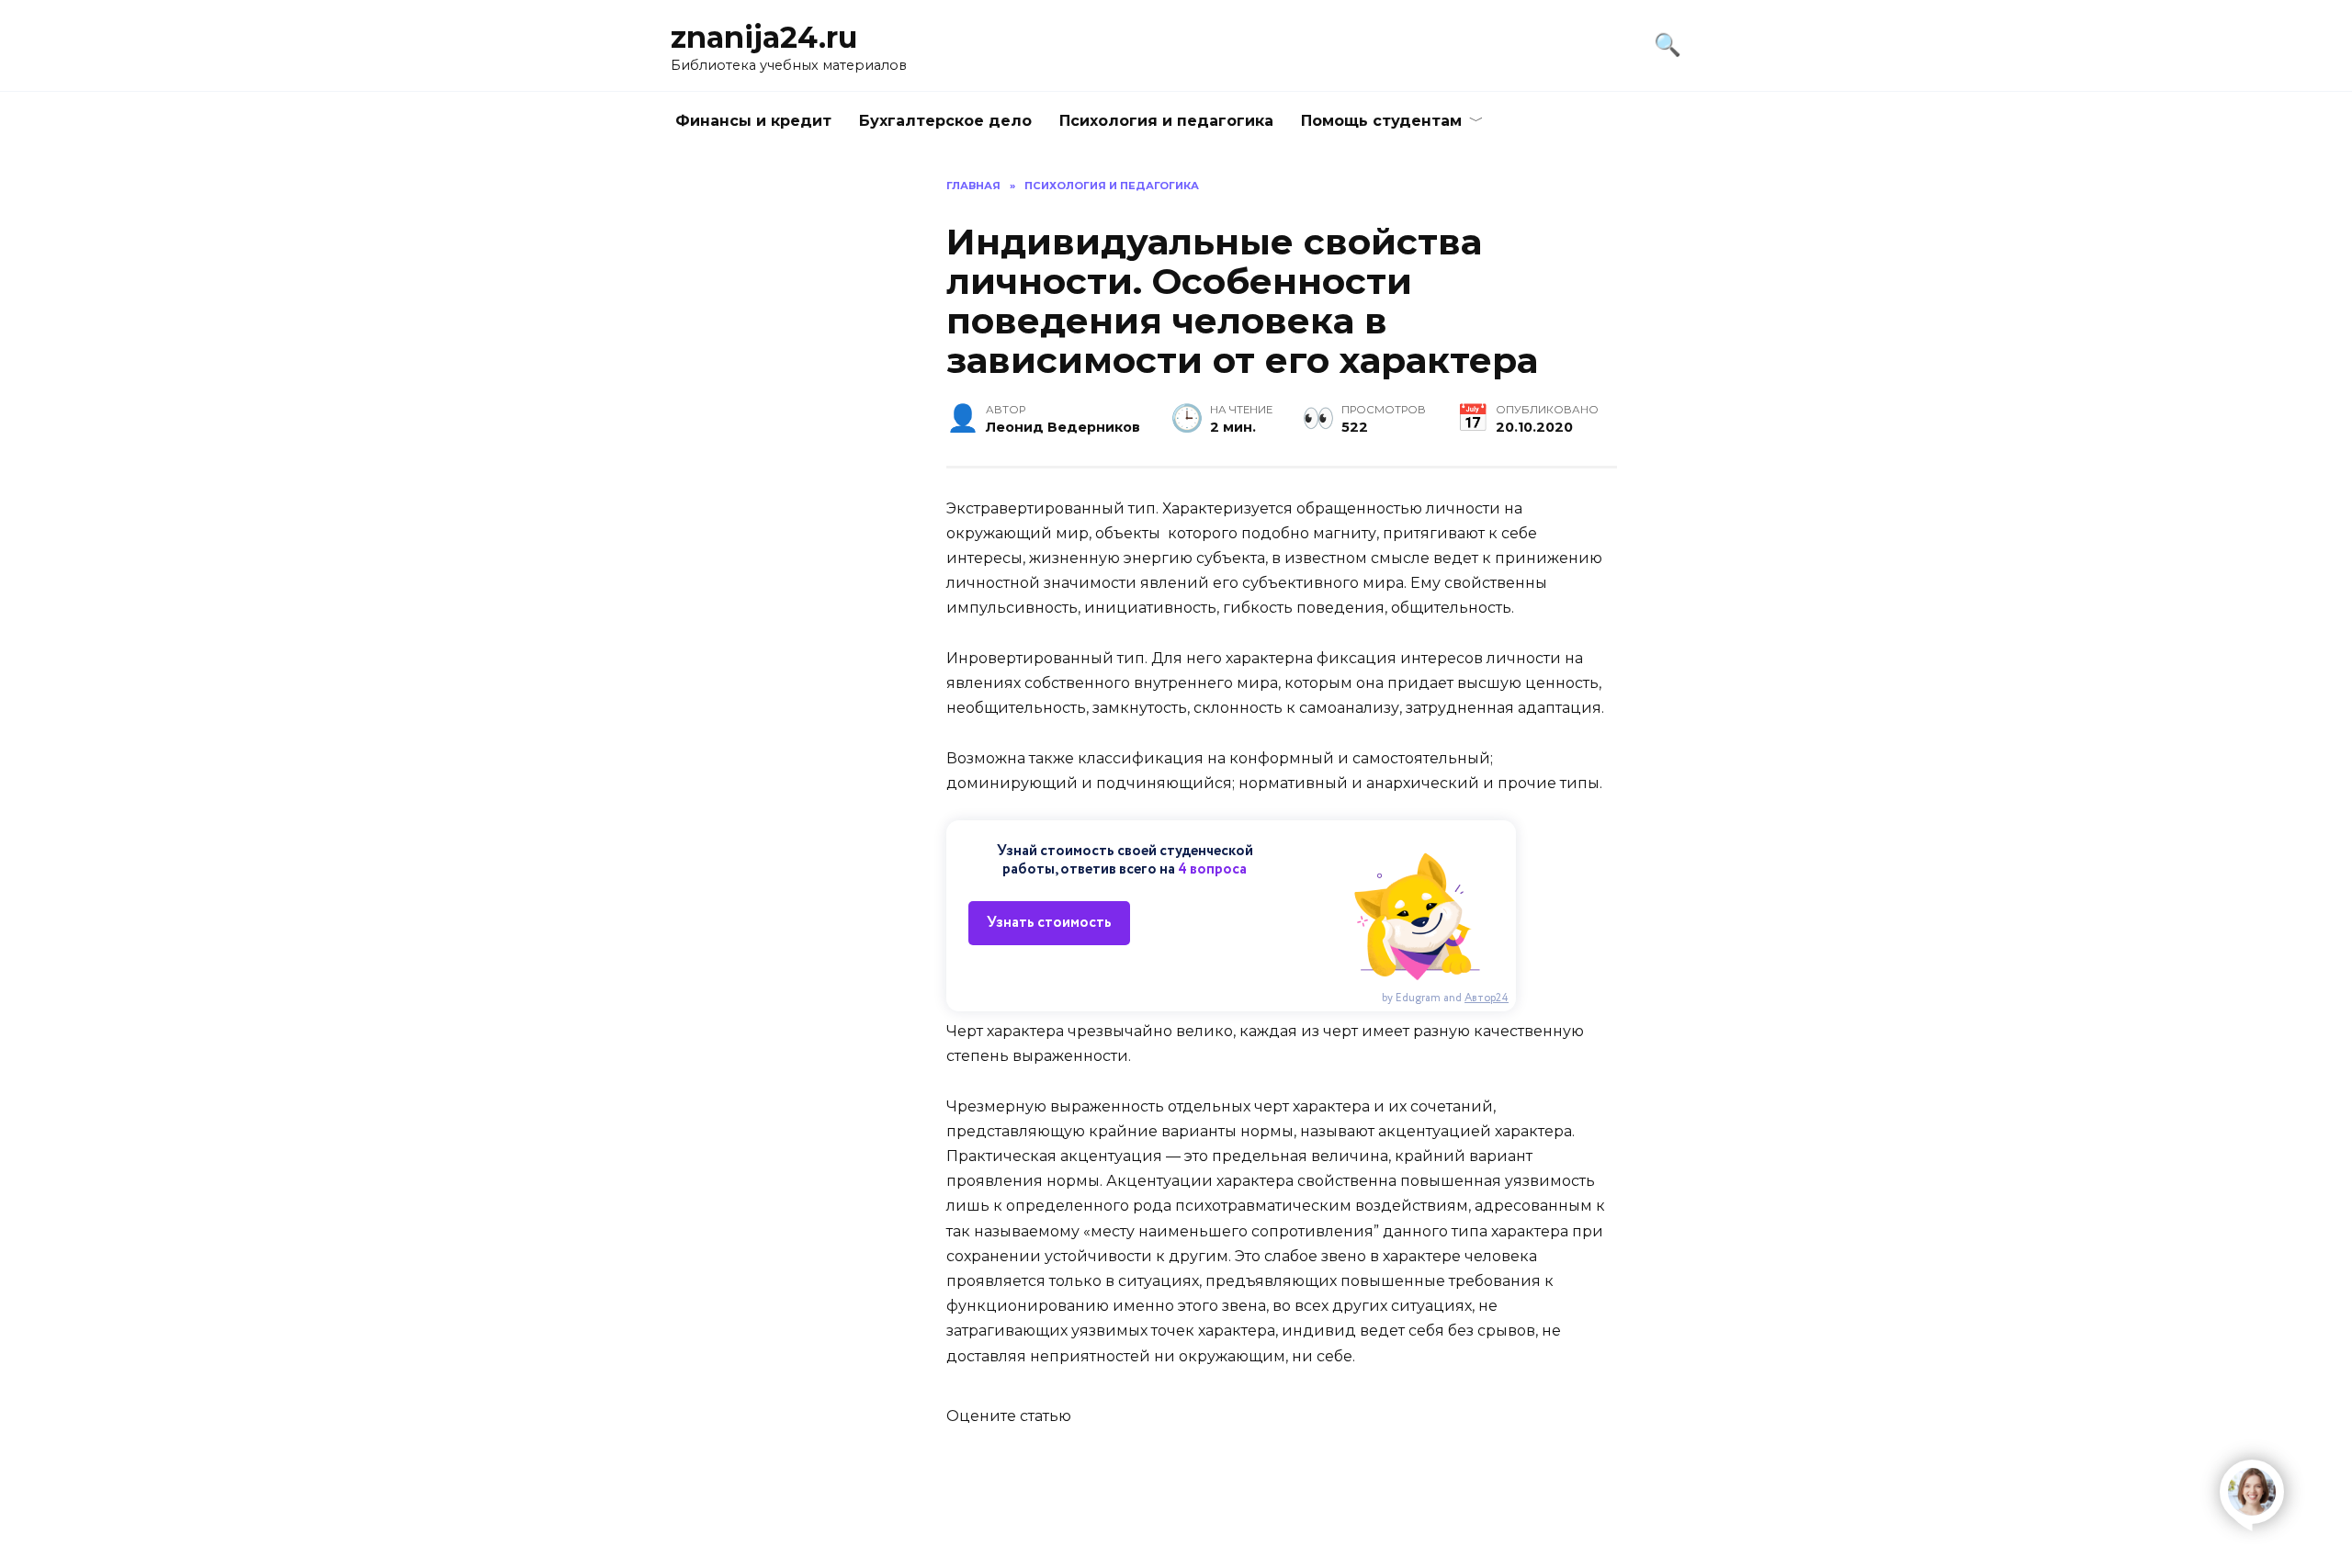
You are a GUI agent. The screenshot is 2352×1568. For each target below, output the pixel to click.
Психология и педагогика (1166, 121)
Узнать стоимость (1049, 923)
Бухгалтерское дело (945, 121)
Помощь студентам (1381, 121)
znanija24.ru (764, 37)
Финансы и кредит (753, 121)
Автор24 (1487, 998)
